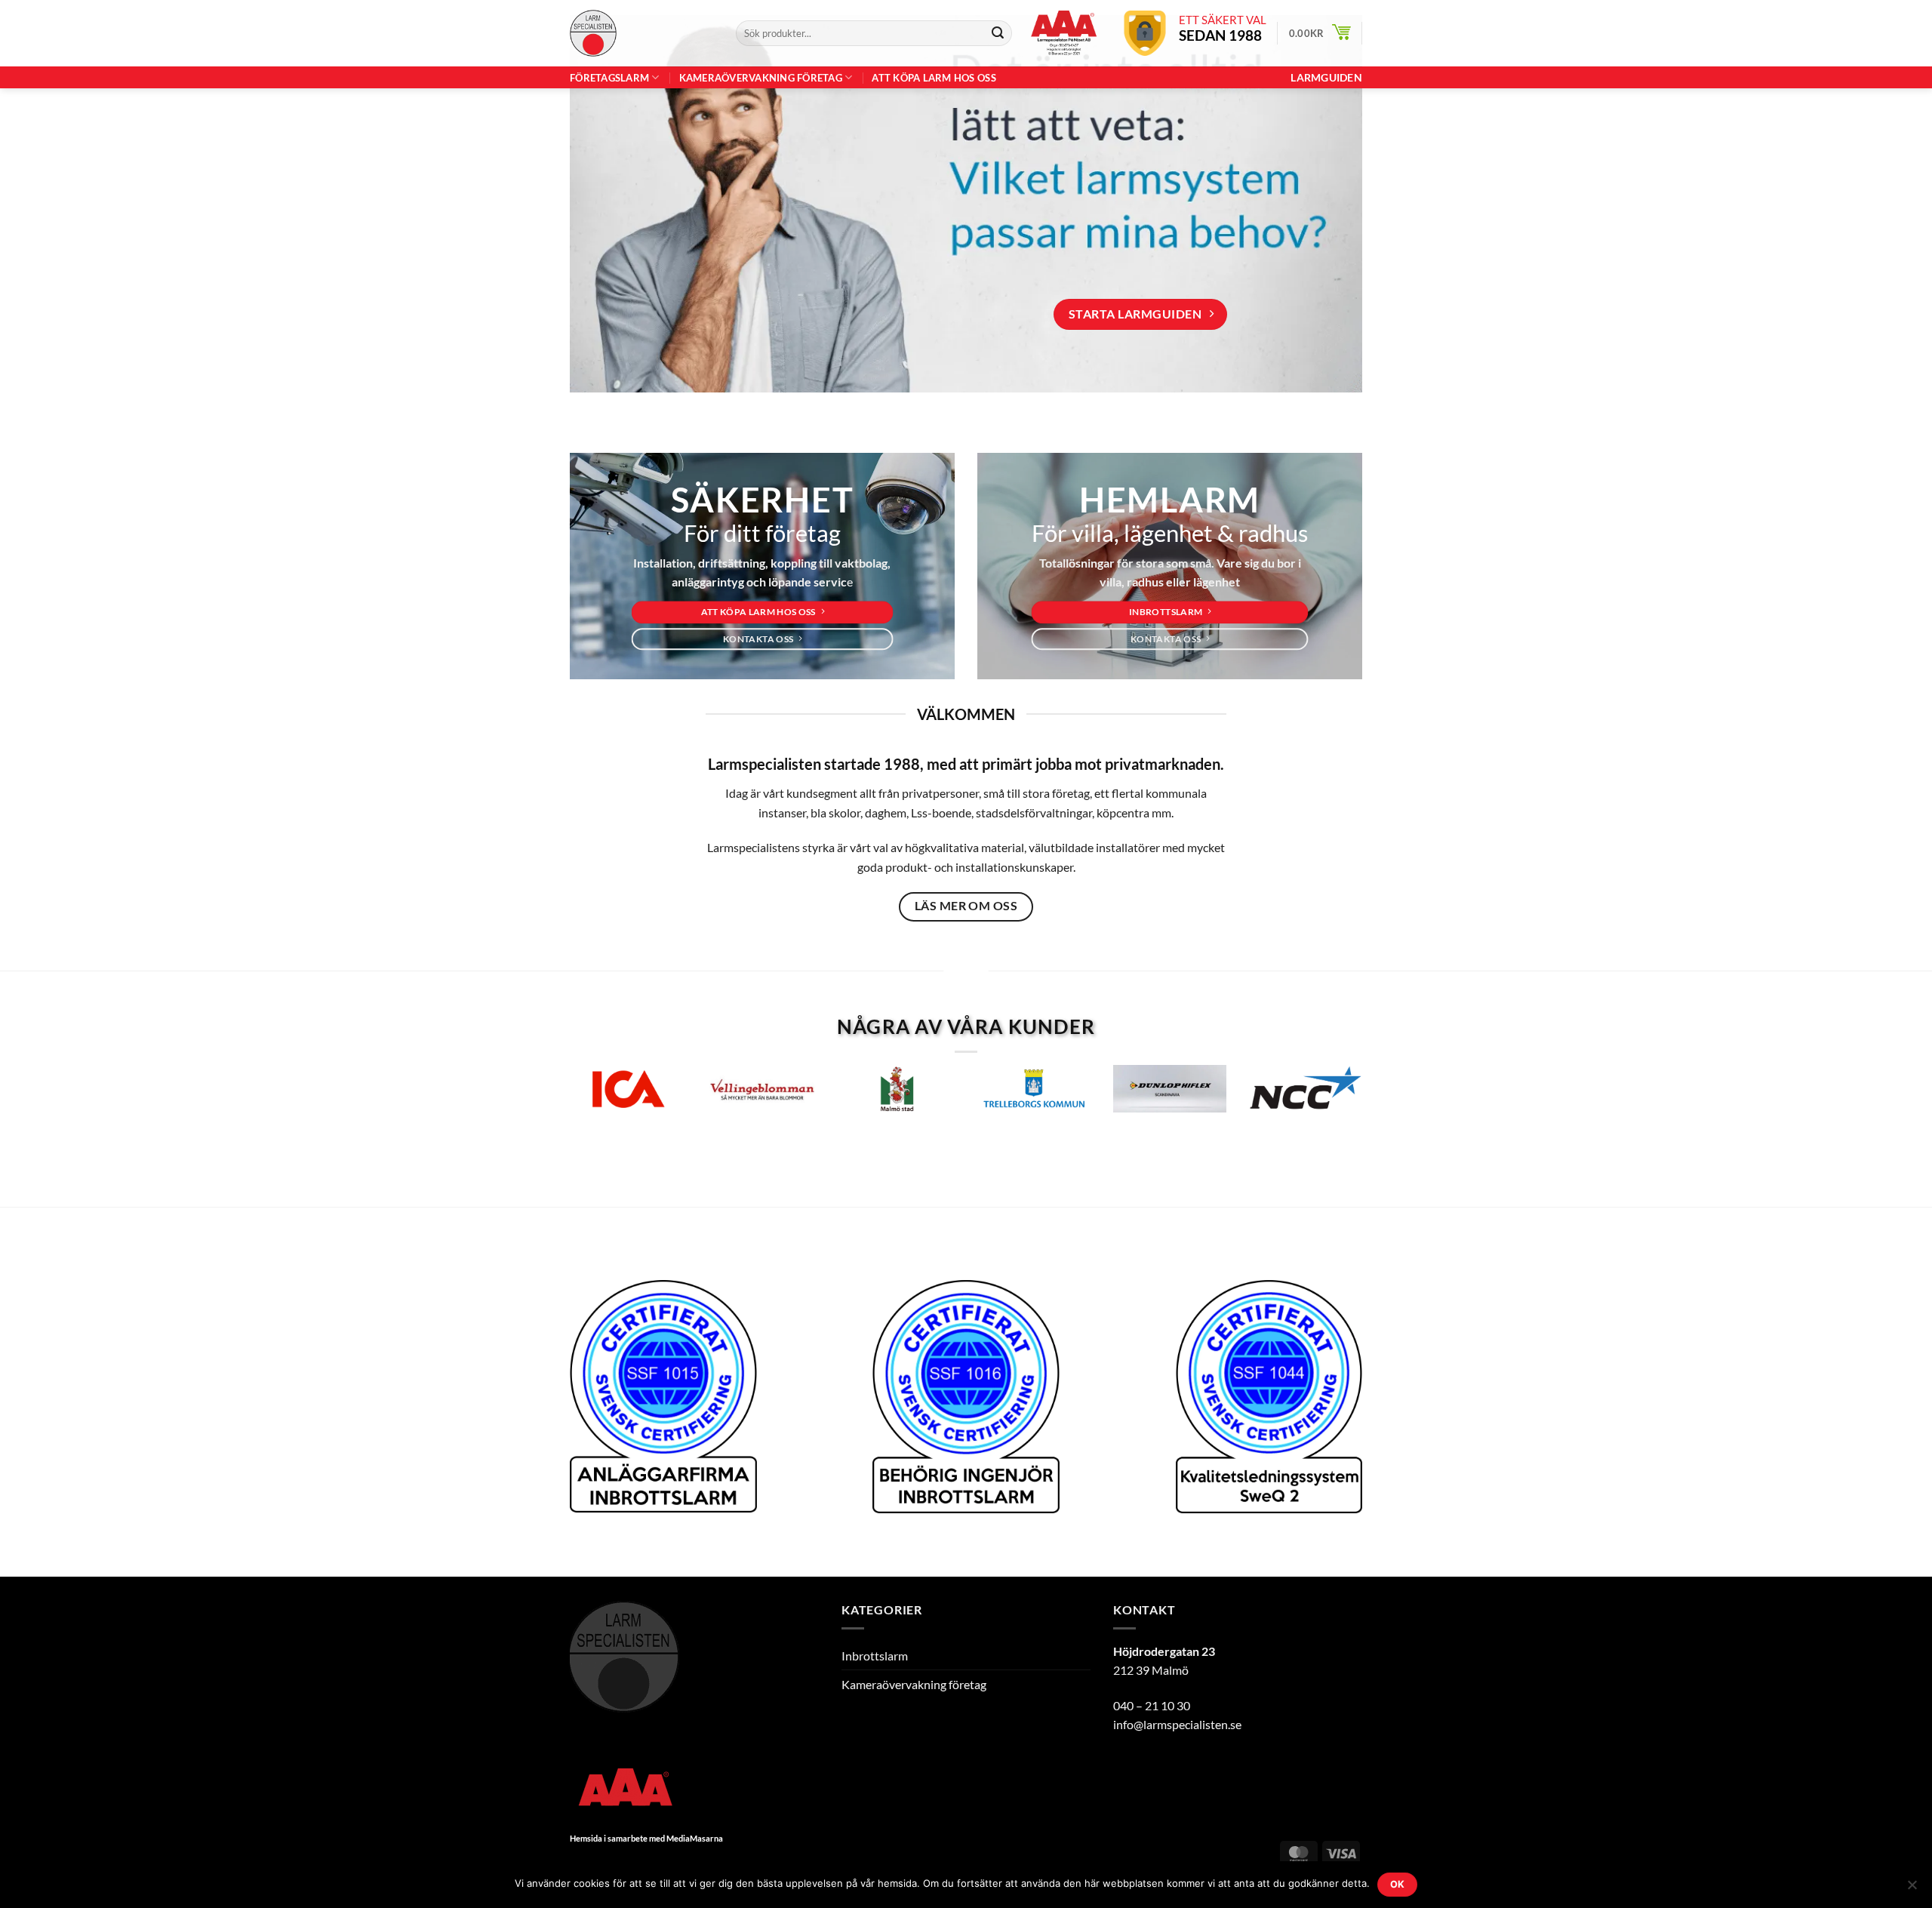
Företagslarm (609, 78)
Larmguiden (1326, 78)
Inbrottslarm (875, 1656)
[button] (1320, 33)
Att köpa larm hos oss (934, 78)
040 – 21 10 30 (1152, 1705)
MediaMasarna (695, 1838)
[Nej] (1912, 1889)
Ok (1398, 1884)
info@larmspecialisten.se (1177, 1724)
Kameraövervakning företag (761, 78)
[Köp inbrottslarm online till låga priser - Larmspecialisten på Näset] (641, 33)
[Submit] (998, 33)
